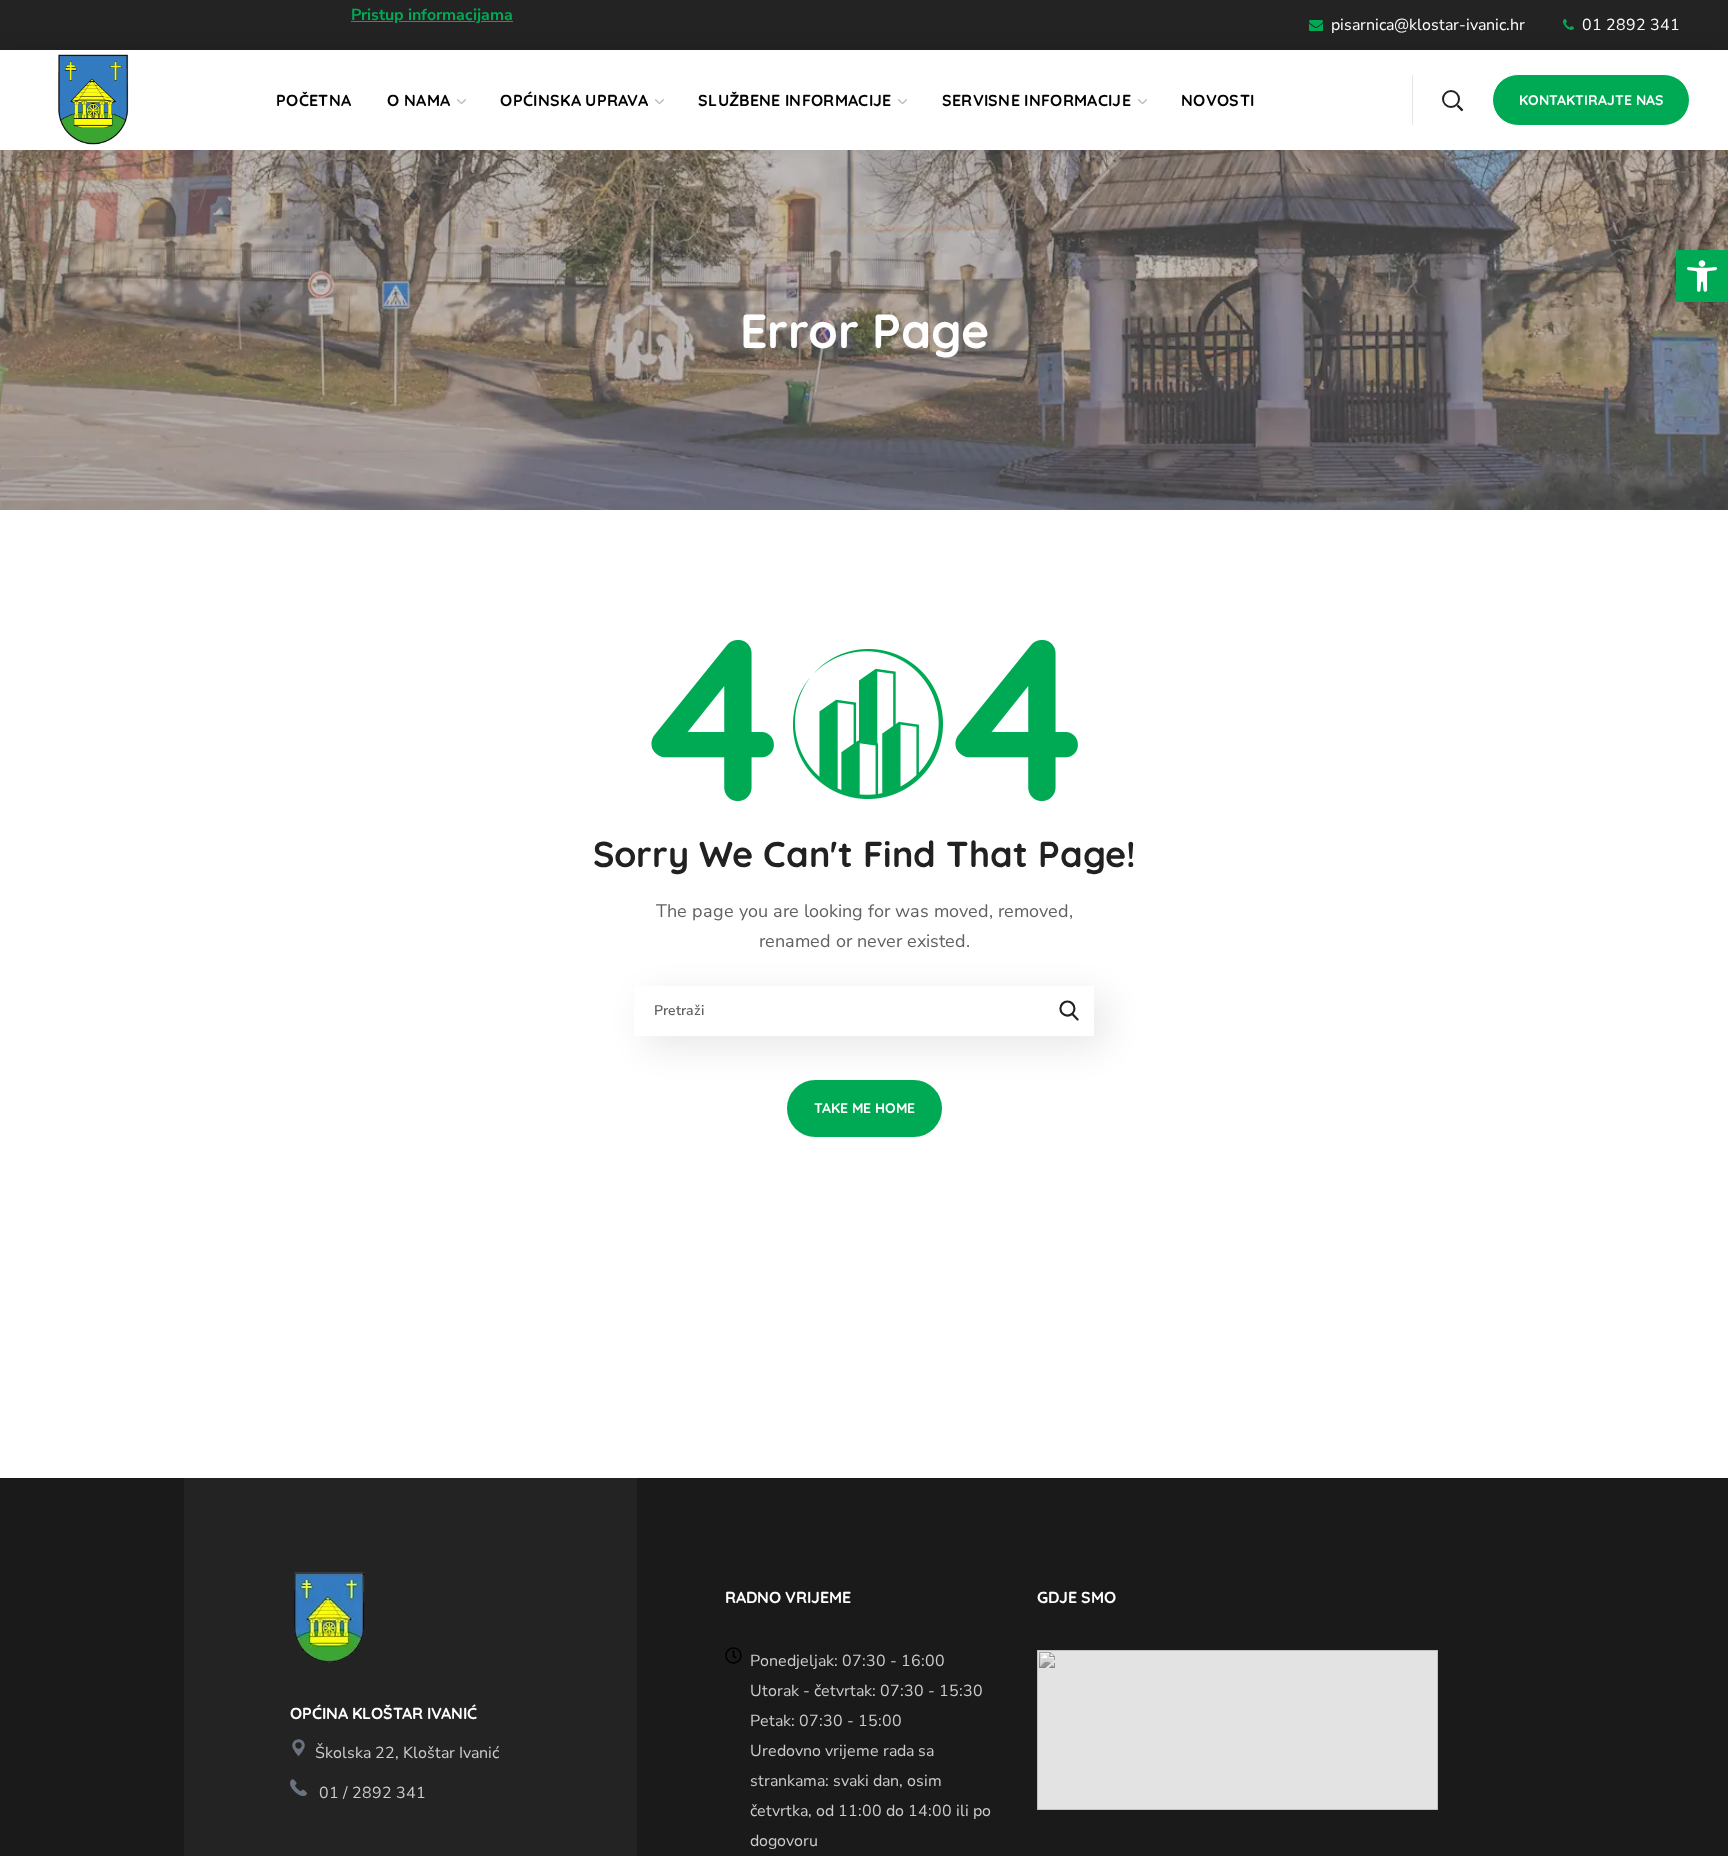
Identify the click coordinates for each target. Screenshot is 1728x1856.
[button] (1702, 276)
